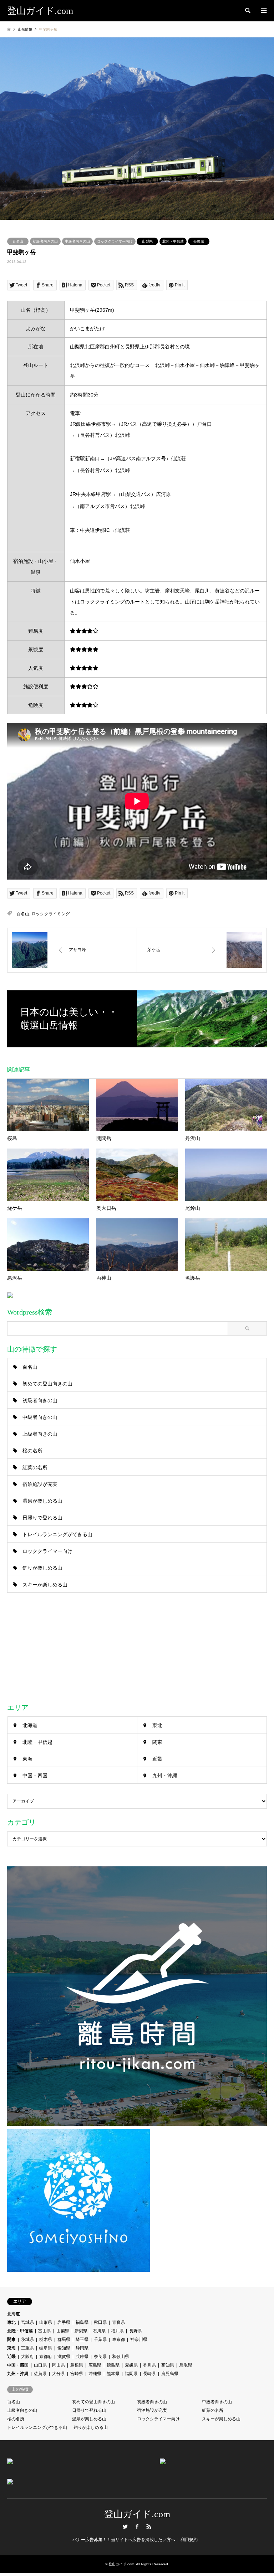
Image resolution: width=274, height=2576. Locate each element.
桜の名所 (32, 1451)
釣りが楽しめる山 (42, 1568)
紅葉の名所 (35, 1467)
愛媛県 (131, 2365)
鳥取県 (186, 2365)
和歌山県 (121, 2357)
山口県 (40, 2365)
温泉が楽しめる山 (42, 1501)
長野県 (199, 241)
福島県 (82, 2322)
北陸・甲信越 (173, 241)
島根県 (77, 2365)
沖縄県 (95, 2374)
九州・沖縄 (165, 1776)
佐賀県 (40, 2374)
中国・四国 (35, 1776)
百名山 (18, 241)
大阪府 (27, 2357)
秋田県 (100, 2322)
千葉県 (100, 2339)
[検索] (247, 11)
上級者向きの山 (40, 1434)
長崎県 (149, 2374)
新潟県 (81, 2331)
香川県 (149, 2365)
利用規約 (189, 2540)
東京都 (118, 2339)
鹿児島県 (170, 2374)
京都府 (46, 2357)
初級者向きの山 (45, 241)
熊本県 (113, 2374)
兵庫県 (82, 2357)
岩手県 (64, 2322)
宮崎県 (77, 2374)
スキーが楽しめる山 (45, 1585)
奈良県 (100, 2357)
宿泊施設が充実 (40, 1484)
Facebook (137, 2526)
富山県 (45, 2331)
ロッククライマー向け (115, 241)
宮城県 (27, 2322)
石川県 (99, 2331)
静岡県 (82, 2348)
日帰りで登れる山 (42, 1518)
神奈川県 (139, 2339)
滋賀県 (64, 2357)
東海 (27, 1759)
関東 (157, 1742)
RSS (149, 2526)
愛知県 (64, 2348)
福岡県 (131, 2374)
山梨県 (147, 241)
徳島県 (113, 2365)
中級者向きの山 (77, 241)
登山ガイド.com (137, 2514)
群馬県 (64, 2339)
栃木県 (46, 2339)
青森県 (118, 2322)
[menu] (263, 11)
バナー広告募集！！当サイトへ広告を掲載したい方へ (124, 2540)
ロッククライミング (51, 914)
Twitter (125, 2526)
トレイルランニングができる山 (57, 1534)
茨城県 (27, 2339)
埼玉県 (82, 2339)
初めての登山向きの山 (47, 1384)
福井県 (117, 2331)
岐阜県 (46, 2348)
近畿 (157, 1759)
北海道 (30, 1725)
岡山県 (59, 2365)
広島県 (95, 2365)
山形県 (46, 2322)
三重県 (27, 2348)
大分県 (59, 2374)
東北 (157, 1725)
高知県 (168, 2365)
